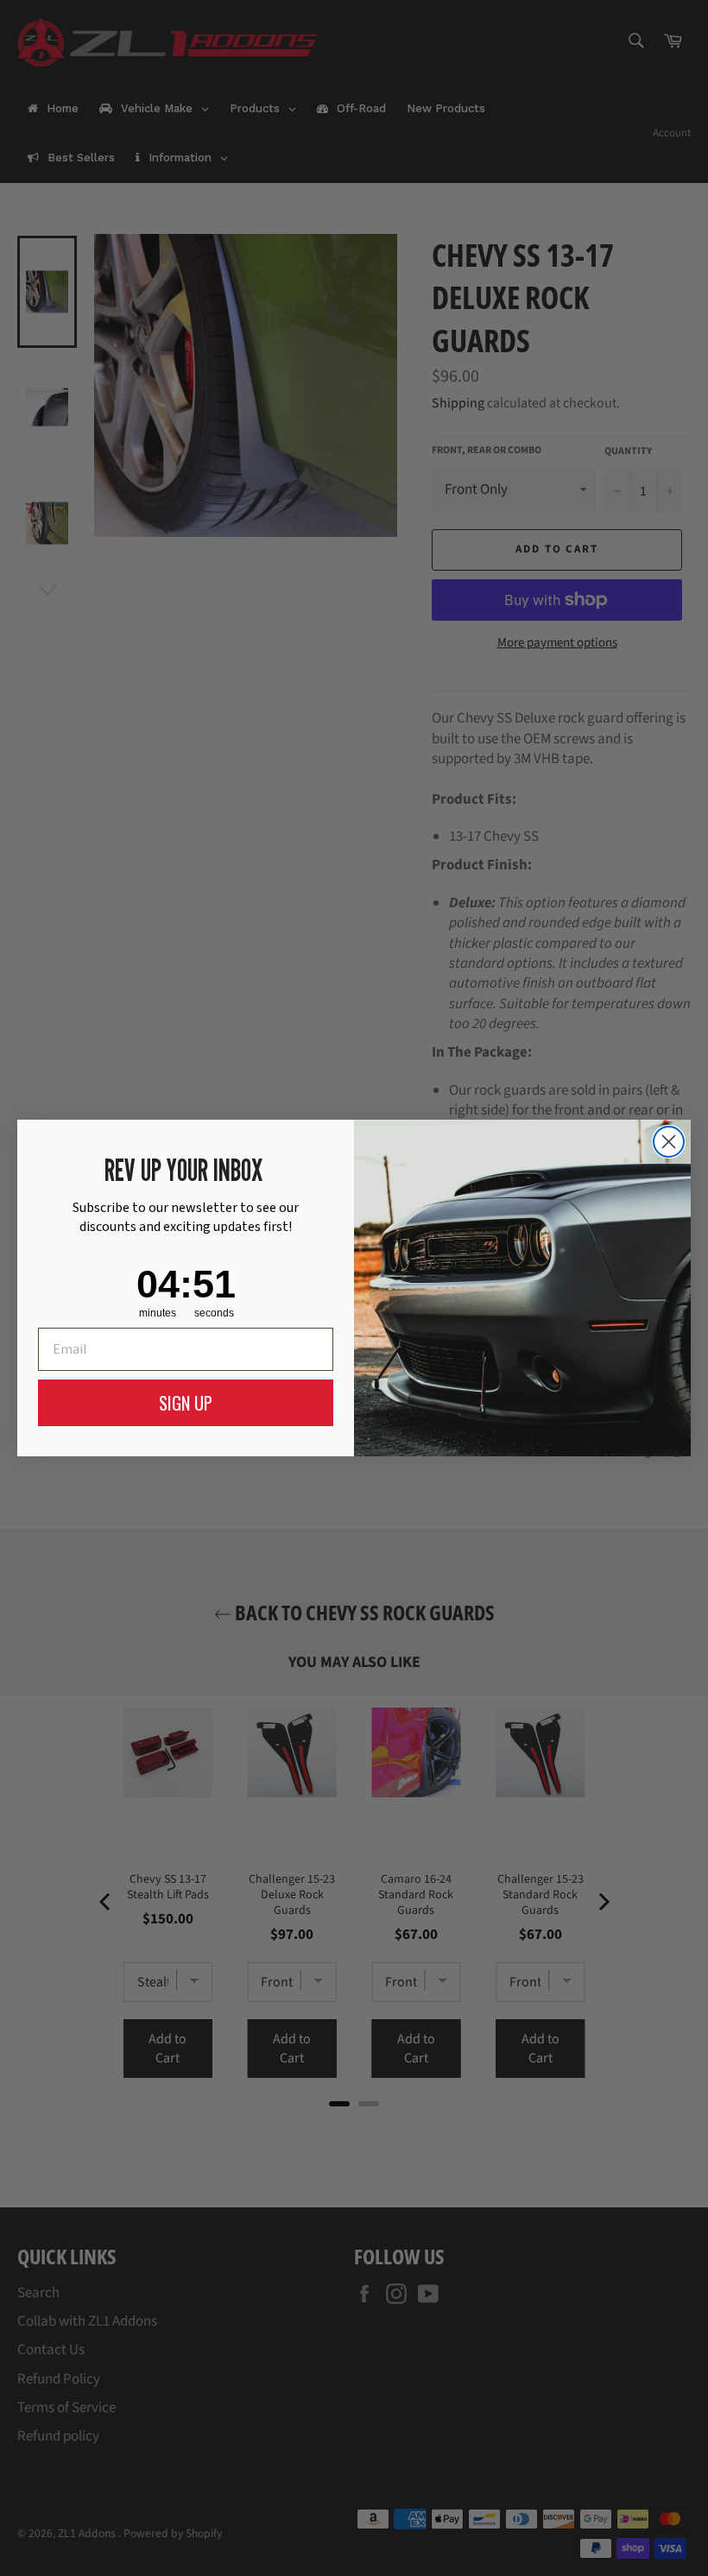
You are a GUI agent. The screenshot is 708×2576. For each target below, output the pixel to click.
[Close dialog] (669, 1142)
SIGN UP (186, 1403)
